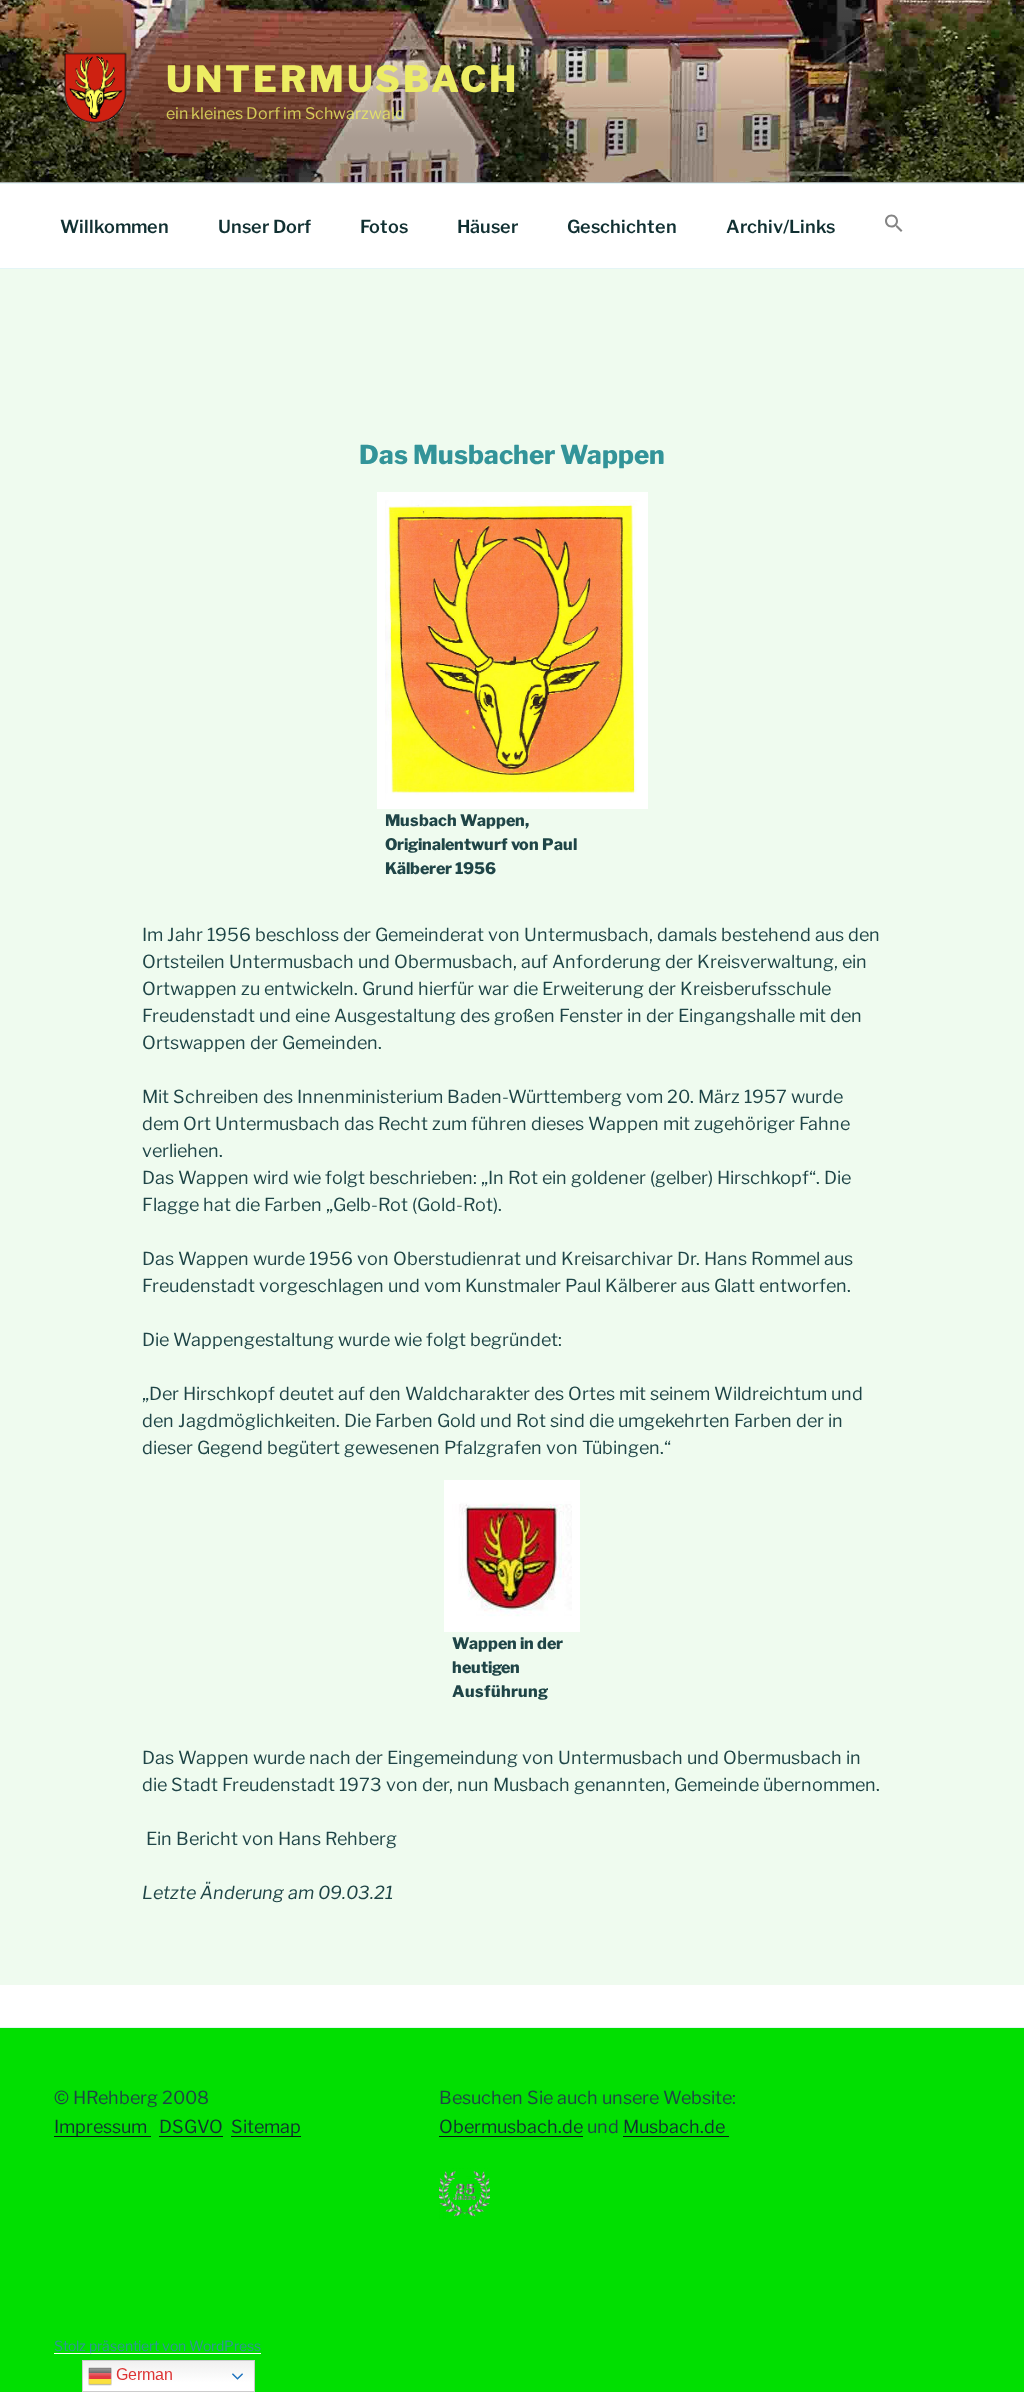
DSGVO (191, 2126)
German (142, 2374)
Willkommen (114, 226)
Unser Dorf (264, 226)
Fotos (384, 226)
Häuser (487, 226)
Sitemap (266, 2126)
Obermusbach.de (511, 2126)
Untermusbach (342, 79)
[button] (893, 224)
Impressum (102, 2126)
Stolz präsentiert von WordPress (157, 2345)
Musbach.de (676, 2126)
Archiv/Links (780, 226)
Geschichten (622, 226)
